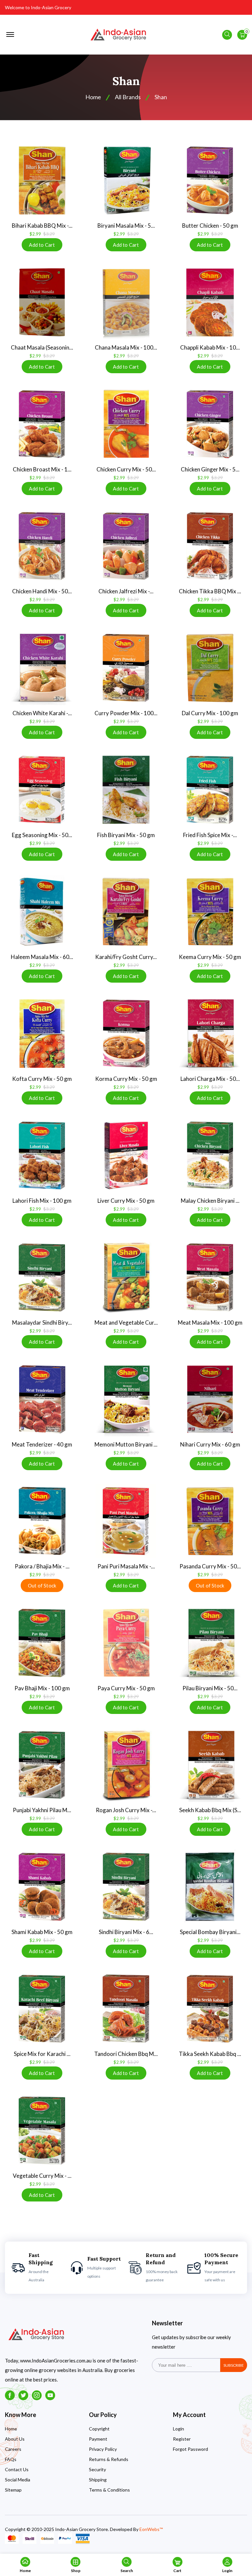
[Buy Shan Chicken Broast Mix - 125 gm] (42, 424)
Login (178, 2429)
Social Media (18, 2480)
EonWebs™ (151, 2529)
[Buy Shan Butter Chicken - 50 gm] (210, 180)
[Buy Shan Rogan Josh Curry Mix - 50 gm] (126, 1765)
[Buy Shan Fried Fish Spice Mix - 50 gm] (210, 790)
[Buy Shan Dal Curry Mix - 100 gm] (210, 668)
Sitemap (13, 2490)
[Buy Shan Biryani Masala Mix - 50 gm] (126, 180)
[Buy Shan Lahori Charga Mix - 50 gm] (210, 1034)
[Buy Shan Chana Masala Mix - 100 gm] (126, 302)
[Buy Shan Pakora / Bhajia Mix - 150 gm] (42, 1521)
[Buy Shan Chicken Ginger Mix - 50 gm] (210, 424)
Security (97, 2469)
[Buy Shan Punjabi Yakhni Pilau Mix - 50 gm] (42, 1765)
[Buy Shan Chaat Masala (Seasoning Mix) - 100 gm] (42, 302)
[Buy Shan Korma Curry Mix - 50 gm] (126, 1034)
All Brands (128, 97)
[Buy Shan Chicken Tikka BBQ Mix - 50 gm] (210, 546)
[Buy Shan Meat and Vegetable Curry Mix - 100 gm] (126, 1277)
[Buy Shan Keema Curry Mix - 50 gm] (210, 912)
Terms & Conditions (109, 2490)
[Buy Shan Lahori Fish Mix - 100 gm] (42, 1155)
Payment (98, 2439)
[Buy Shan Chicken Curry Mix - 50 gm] (126, 424)
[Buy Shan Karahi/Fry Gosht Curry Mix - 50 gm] (126, 912)
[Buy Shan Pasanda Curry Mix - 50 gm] (210, 1521)
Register (182, 2439)
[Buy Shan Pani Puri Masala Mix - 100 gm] (126, 1521)
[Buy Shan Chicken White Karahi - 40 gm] (42, 668)
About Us (15, 2439)
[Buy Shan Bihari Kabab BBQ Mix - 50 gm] (42, 180)
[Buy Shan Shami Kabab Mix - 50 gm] (42, 1887)
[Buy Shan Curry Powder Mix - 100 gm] (126, 668)
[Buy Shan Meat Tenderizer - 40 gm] (42, 1399)
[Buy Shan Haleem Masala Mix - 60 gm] (42, 912)
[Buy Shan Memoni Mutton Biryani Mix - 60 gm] (126, 1399)
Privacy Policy (103, 2449)
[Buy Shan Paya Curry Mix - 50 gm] (126, 1643)
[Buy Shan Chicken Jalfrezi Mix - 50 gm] (126, 546)
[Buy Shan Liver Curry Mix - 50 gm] (126, 1155)
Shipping (98, 2480)
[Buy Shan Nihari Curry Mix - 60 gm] (210, 1399)
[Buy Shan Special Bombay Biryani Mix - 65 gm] (210, 1887)
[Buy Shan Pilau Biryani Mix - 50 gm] (210, 1643)
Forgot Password (190, 2449)
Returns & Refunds (109, 2459)
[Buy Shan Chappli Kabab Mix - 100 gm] (210, 302)
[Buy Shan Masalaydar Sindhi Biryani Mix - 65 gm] (42, 1277)
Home (11, 2429)
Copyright (99, 2429)
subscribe (234, 2365)
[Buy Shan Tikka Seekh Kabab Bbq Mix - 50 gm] (210, 2009)
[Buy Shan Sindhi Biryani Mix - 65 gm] (126, 1887)
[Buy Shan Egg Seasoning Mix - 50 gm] (42, 790)
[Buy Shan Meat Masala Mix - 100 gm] (210, 1277)
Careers (13, 2449)
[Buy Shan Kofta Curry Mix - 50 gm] (42, 1034)
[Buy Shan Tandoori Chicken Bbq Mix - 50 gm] (126, 2009)
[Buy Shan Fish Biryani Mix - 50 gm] (126, 790)
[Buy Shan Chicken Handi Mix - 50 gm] (42, 546)
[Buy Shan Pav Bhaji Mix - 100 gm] (42, 1643)
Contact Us (17, 2469)
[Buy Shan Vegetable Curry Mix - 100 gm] (42, 2131)
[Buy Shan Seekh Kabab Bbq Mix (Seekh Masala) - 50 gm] (210, 1765)
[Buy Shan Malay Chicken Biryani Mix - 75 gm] (210, 1155)
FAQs (11, 2459)
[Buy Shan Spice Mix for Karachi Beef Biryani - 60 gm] (42, 2009)
